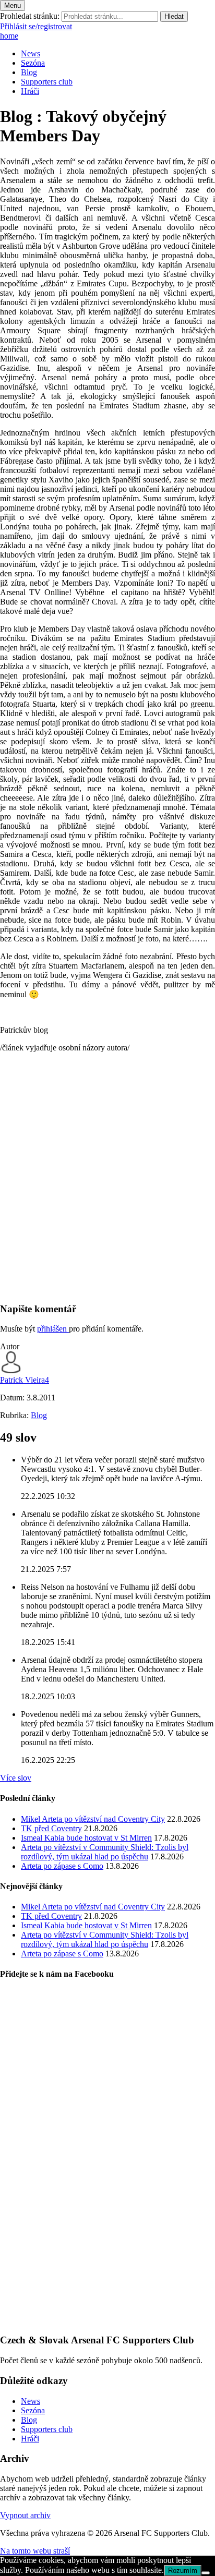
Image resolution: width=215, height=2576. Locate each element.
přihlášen (53, 1329)
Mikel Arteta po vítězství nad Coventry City (93, 1819)
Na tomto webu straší (35, 2551)
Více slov (16, 1778)
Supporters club (47, 82)
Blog (29, 72)
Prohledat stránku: (30, 16)
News (31, 53)
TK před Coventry (51, 1828)
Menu (13, 5)
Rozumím (183, 2571)
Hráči (30, 91)
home (9, 36)
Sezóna (33, 63)
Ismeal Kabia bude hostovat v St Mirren (86, 1838)
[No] (206, 2573)
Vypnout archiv (25, 2515)
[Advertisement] (107, 1186)
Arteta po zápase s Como (62, 1866)
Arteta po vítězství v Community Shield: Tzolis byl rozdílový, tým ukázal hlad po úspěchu (105, 1852)
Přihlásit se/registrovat (36, 26)
